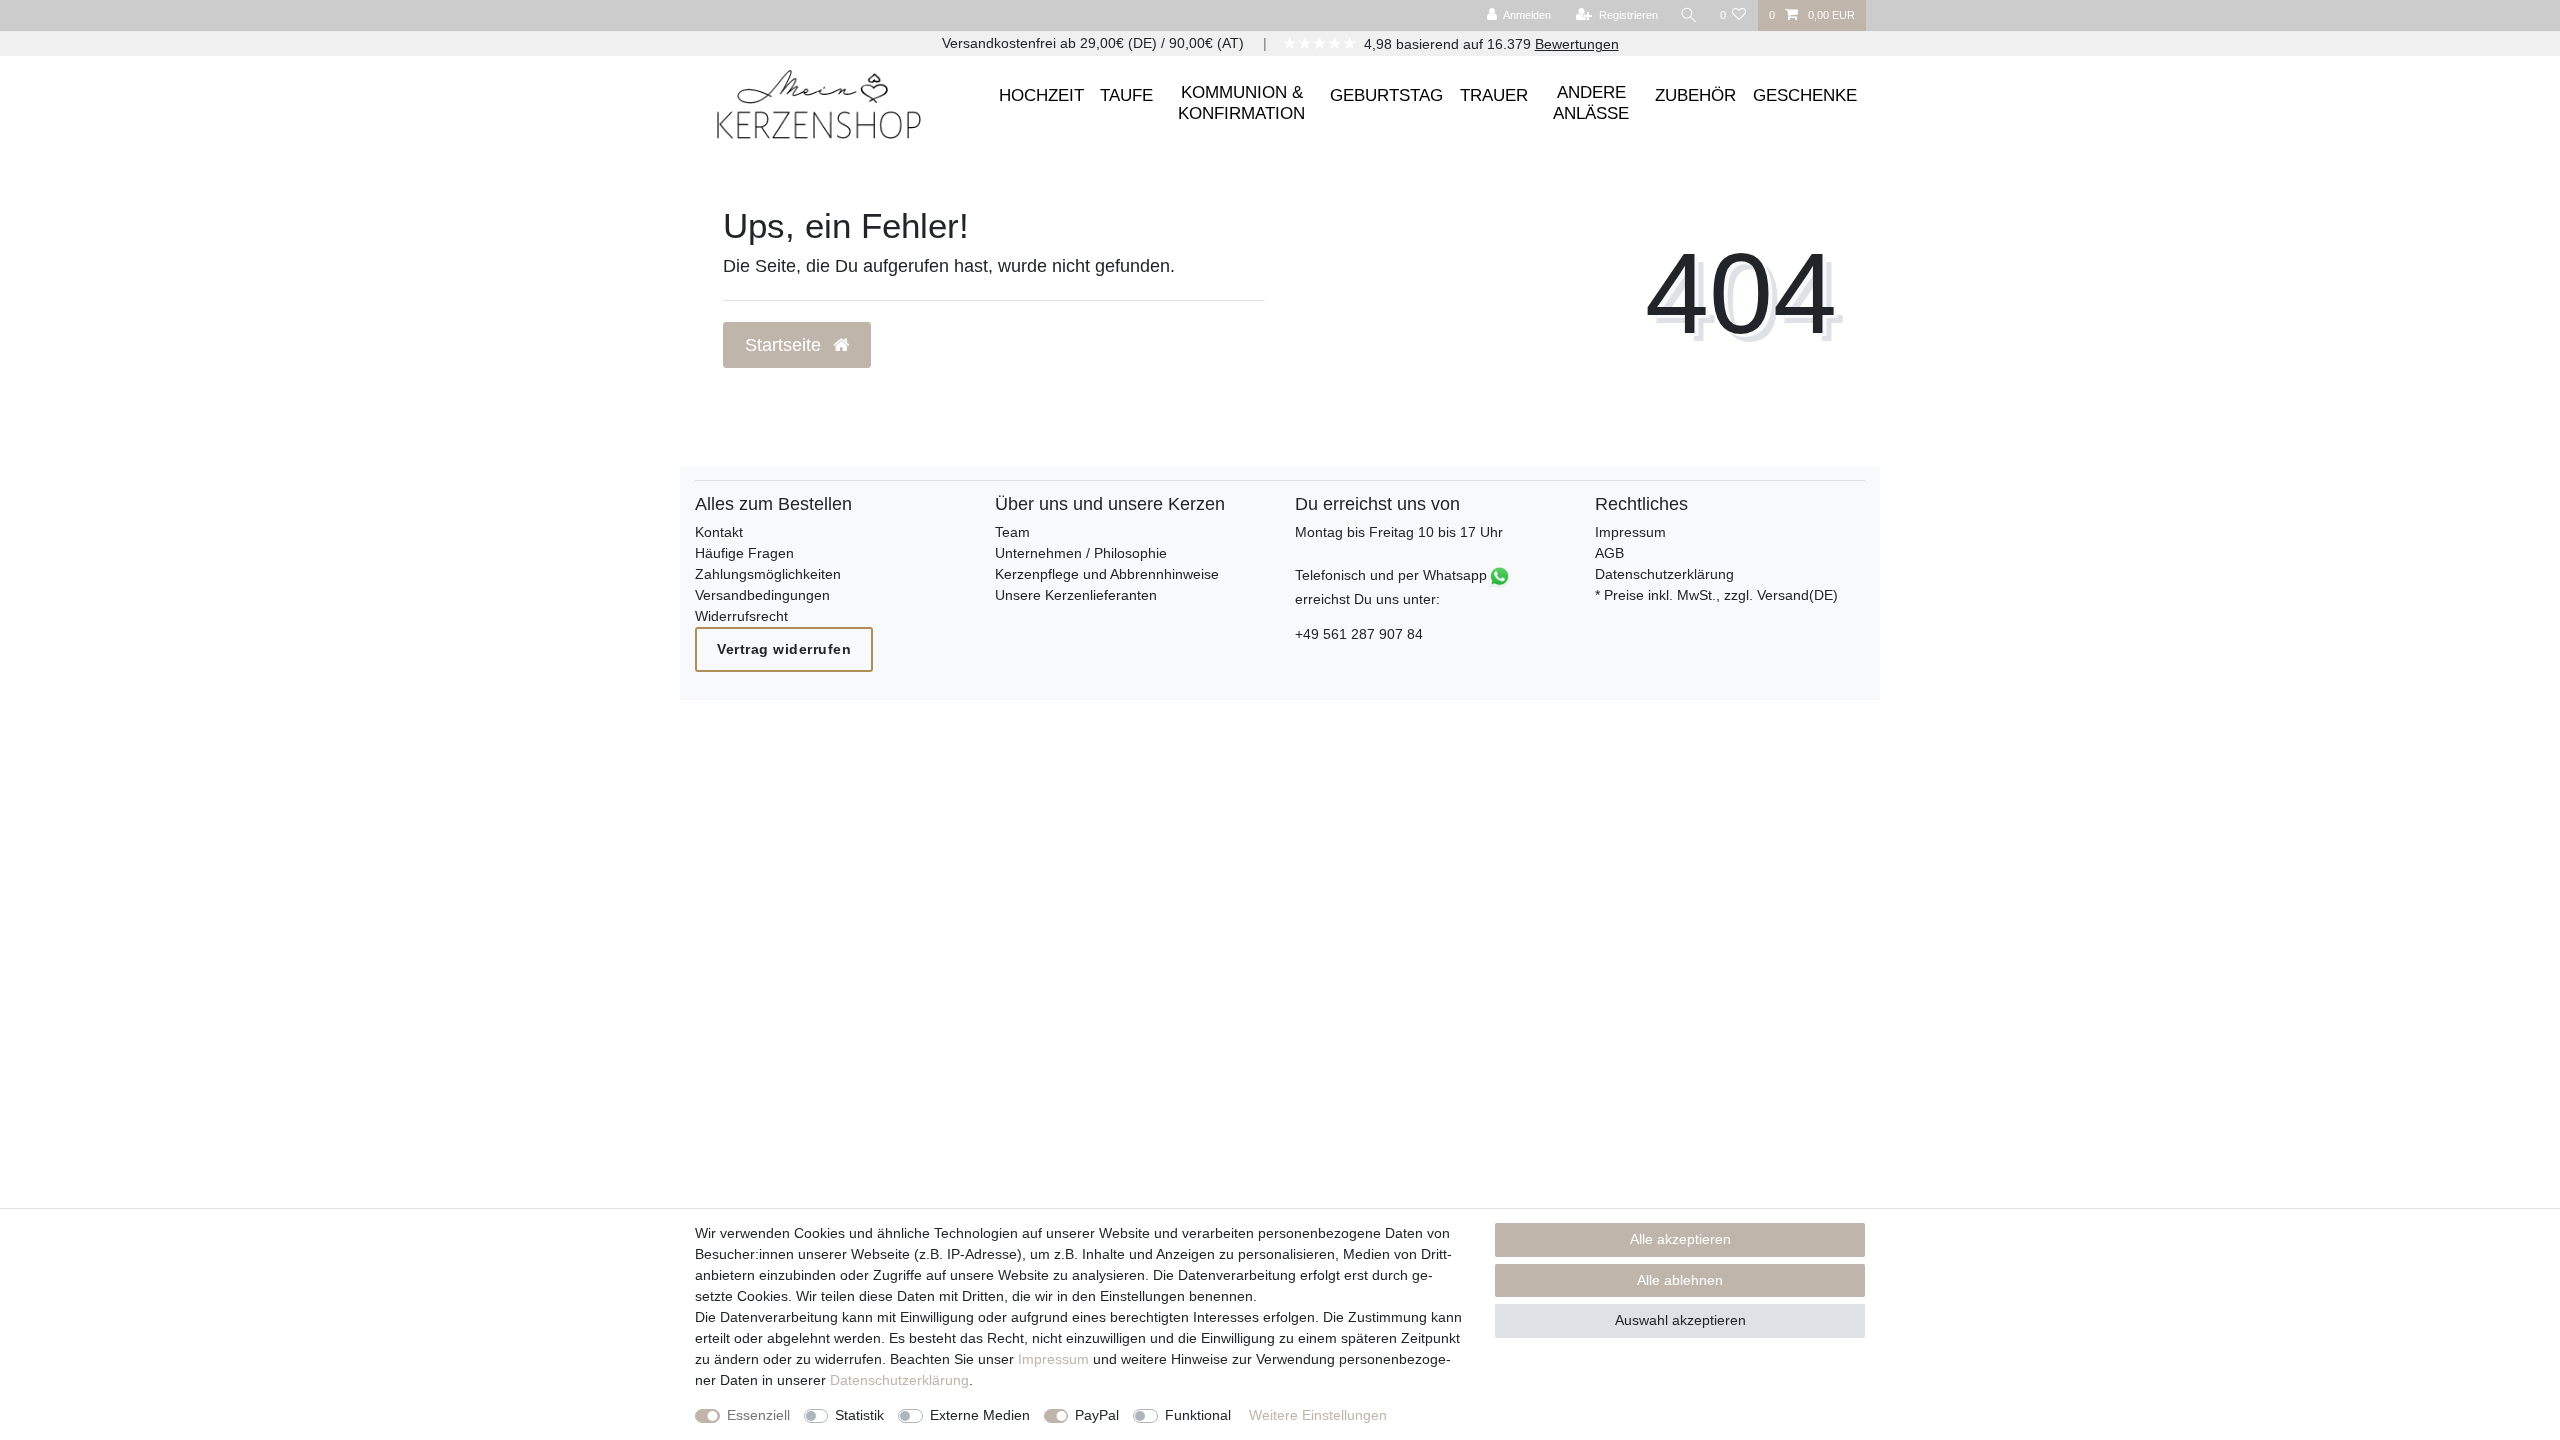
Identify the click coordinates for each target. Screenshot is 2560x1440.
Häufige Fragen (744, 553)
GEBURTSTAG (1386, 95)
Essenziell (758, 1415)
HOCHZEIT (1041, 95)
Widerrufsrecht (741, 616)
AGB (1609, 553)
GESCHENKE (1805, 95)
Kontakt (719, 532)
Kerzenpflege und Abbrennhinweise (1107, 574)
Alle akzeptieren (1680, 1239)
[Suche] (1689, 15)
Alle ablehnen (1680, 1280)
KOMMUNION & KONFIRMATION (1241, 102)
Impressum (1630, 532)
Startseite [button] (785, 345)
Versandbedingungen (762, 595)
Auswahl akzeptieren (1680, 1320)
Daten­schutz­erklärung (899, 1380)
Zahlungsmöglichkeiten (768, 574)
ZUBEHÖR (1695, 95)
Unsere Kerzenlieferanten (1076, 595)
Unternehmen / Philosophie (1081, 553)
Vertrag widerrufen (784, 649)
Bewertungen (1577, 44)
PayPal (1097, 1415)
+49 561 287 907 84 (1359, 634)
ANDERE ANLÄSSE (1591, 102)
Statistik (859, 1415)
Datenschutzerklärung (1664, 574)
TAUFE (1126, 95)
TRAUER (1494, 95)
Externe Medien (980, 1415)
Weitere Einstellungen (1318, 1415)
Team (1012, 532)
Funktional (1198, 1415)
